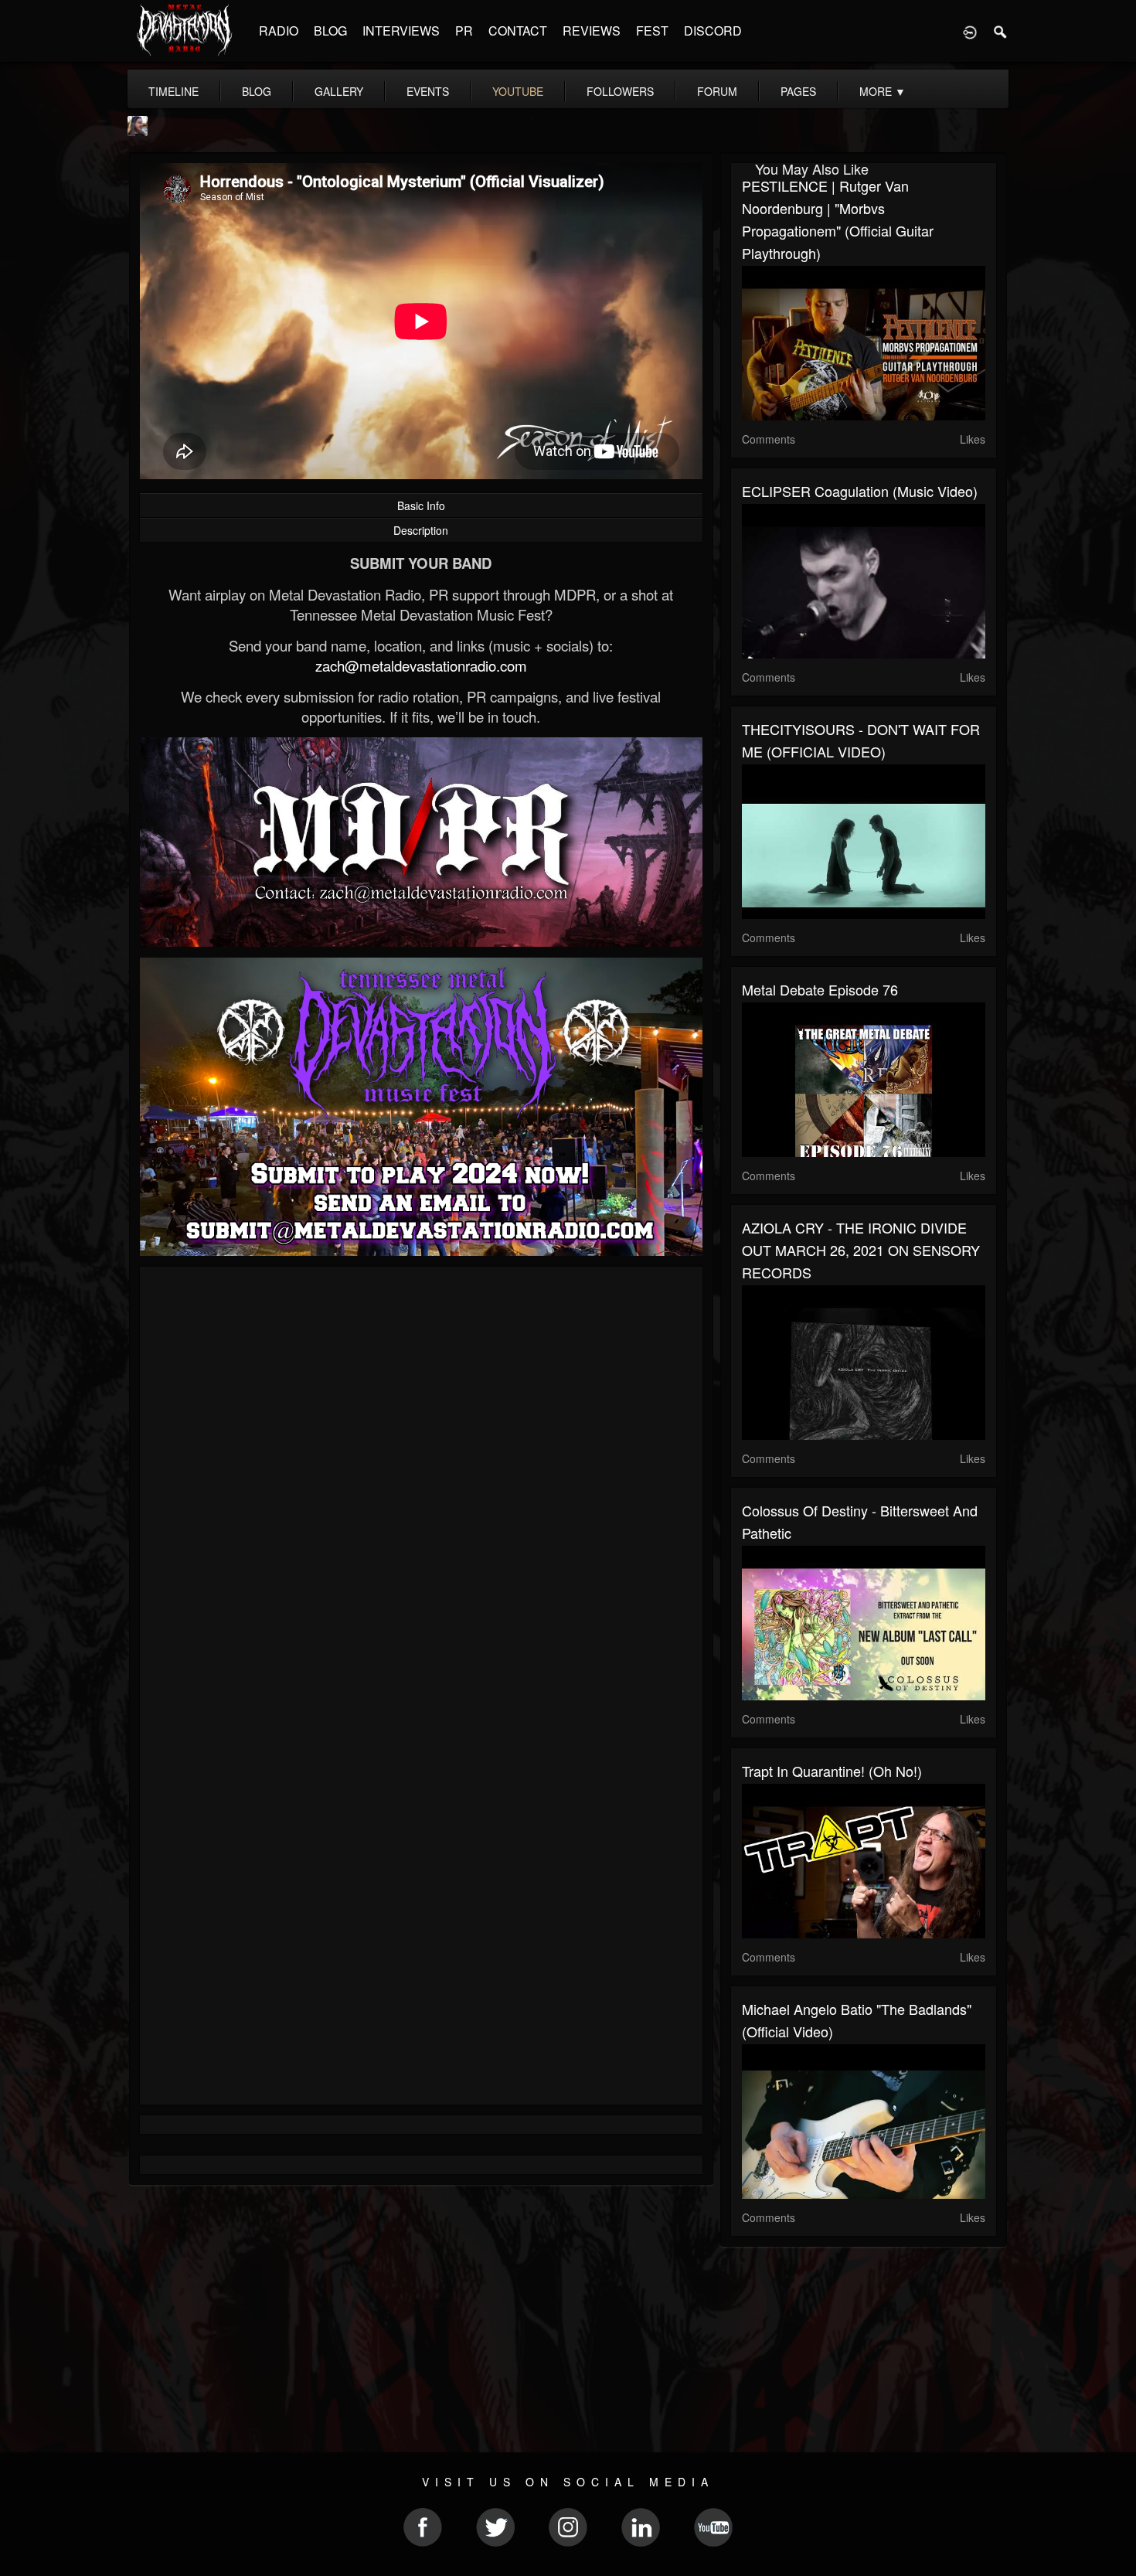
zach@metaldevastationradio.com (421, 665)
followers (620, 91)
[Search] (1001, 31)
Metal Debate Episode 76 (820, 989)
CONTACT (518, 31)
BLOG (330, 31)
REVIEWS (592, 31)
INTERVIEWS (401, 31)
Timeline (173, 91)
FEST (652, 31)
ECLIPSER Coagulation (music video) (860, 491)
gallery (339, 91)
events (428, 91)
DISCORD (713, 31)
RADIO (279, 31)
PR (464, 31)
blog (257, 91)
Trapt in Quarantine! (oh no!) (832, 1771)
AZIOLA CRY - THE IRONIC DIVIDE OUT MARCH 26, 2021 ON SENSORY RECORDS (861, 1250)
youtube (518, 91)
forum (717, 91)
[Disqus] (421, 1485)
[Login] (970, 31)
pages (798, 91)
